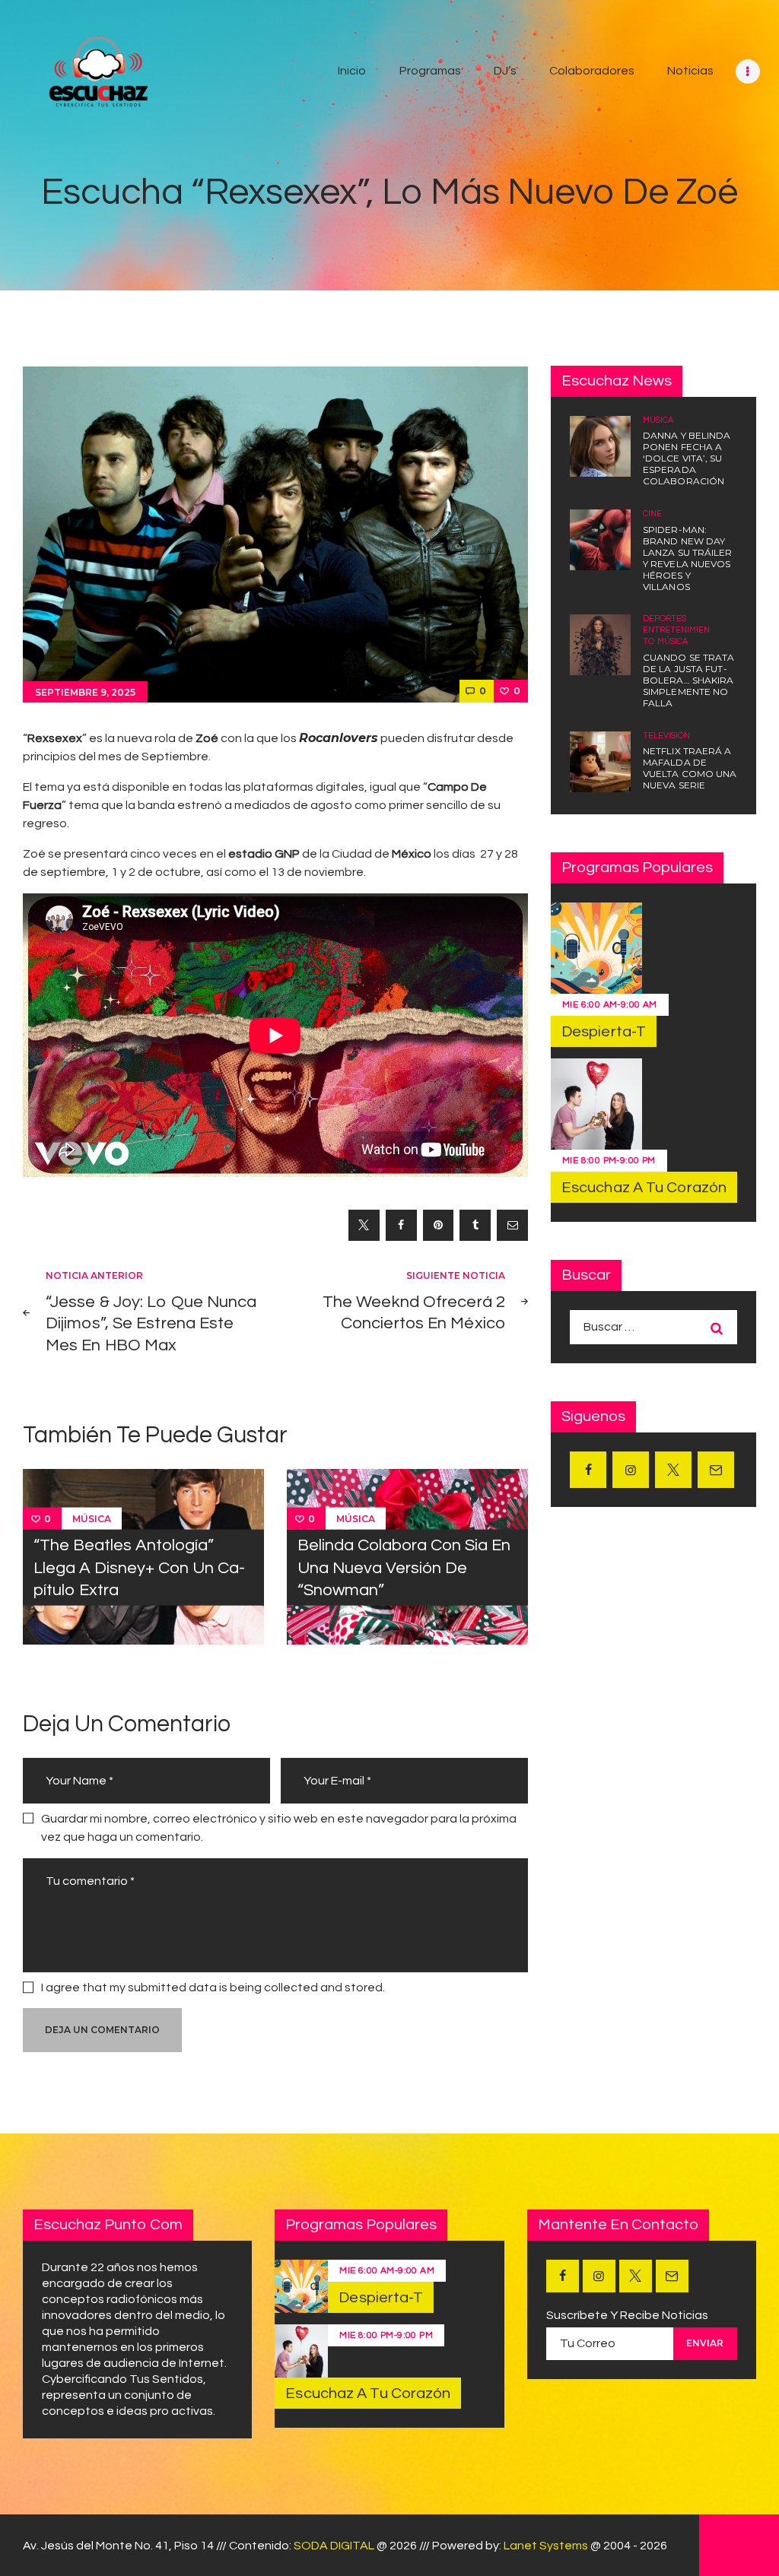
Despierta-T (604, 1032)
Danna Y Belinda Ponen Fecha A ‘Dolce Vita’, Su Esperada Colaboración (687, 458)
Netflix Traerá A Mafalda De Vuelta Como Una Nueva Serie (690, 768)
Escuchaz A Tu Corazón (644, 1188)
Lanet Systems (546, 2546)
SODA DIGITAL (334, 2546)
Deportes (665, 619)
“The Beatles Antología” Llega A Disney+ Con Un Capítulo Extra (139, 1568)
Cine (652, 514)
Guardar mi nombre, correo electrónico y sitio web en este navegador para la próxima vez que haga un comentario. (279, 1828)
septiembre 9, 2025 (85, 692)
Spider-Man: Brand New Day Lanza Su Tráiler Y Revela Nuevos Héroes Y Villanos (688, 558)
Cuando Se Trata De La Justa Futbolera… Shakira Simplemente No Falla (689, 680)
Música (92, 1519)
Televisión (666, 736)
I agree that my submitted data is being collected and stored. (213, 1988)
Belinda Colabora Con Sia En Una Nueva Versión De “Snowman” (404, 1568)
